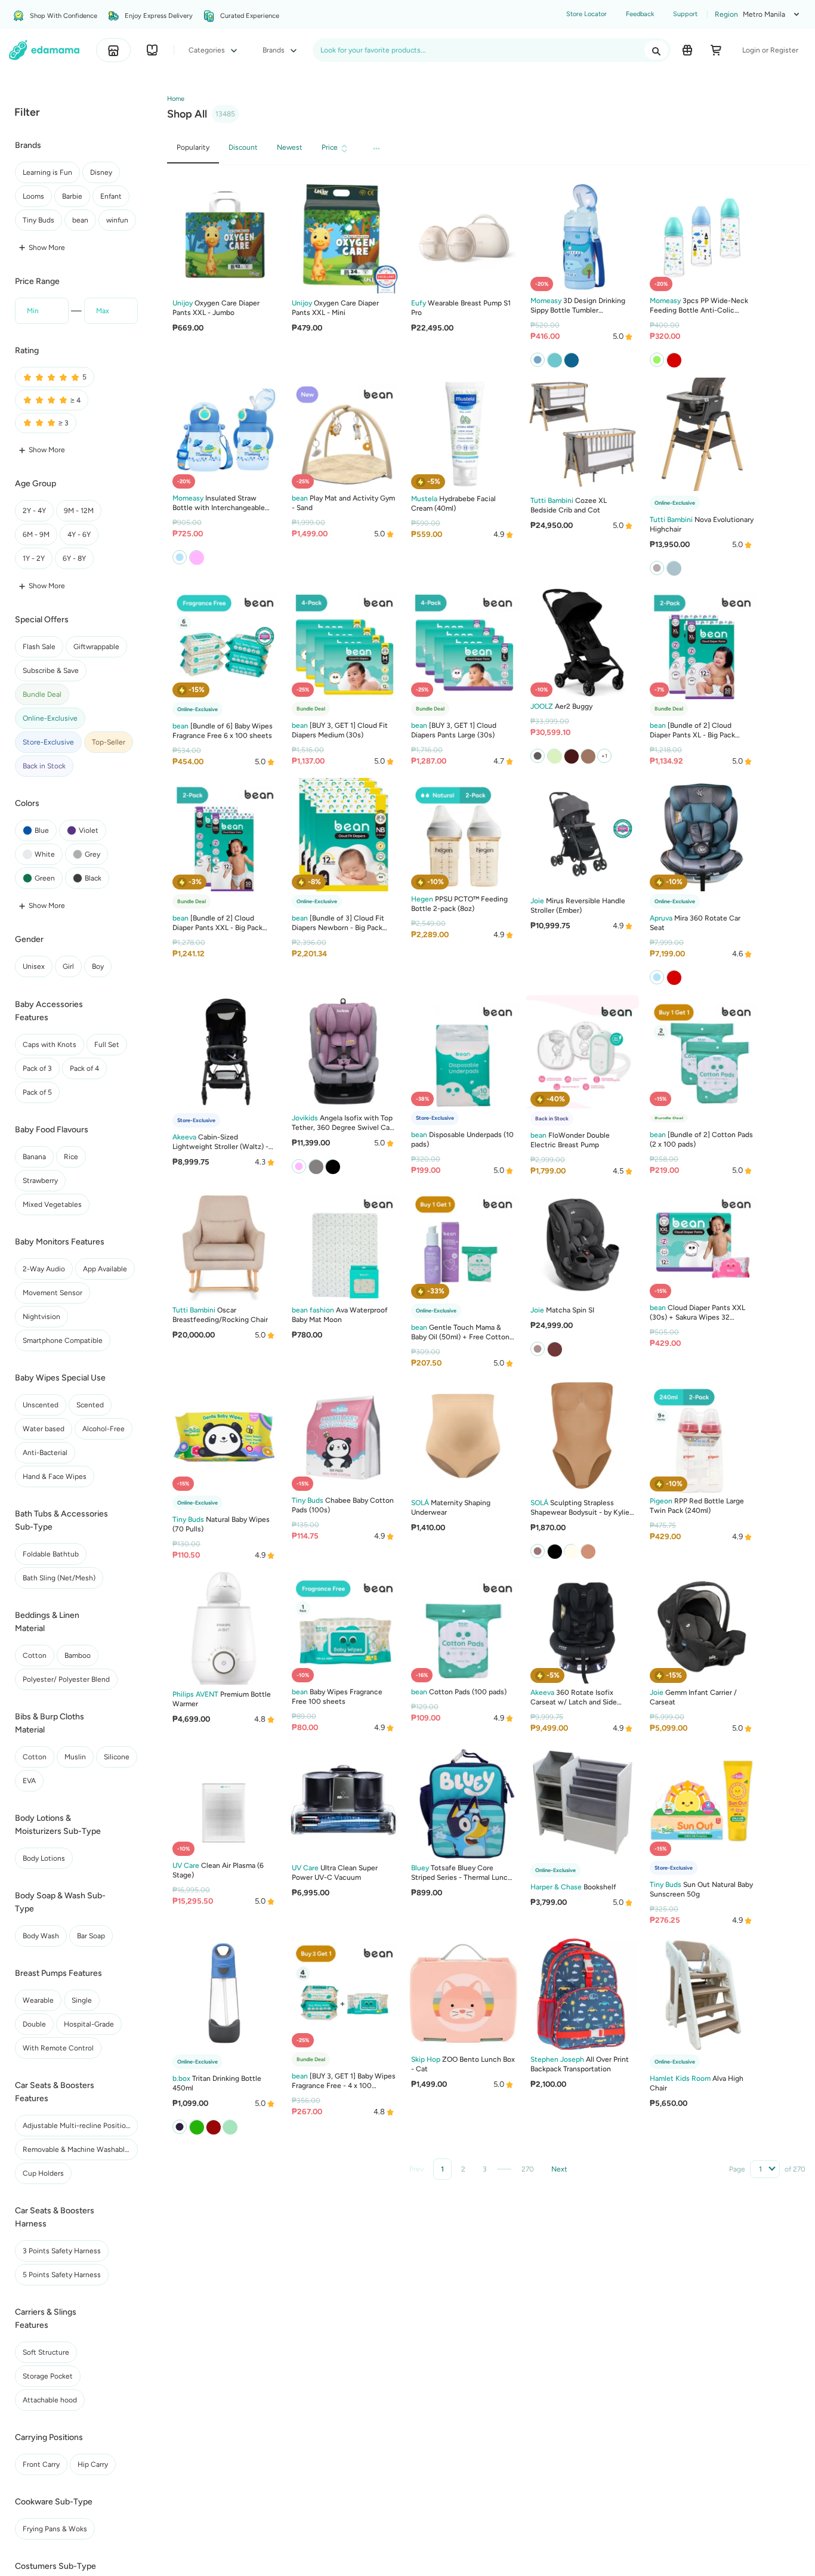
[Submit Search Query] (656, 50)
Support (685, 14)
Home (176, 99)
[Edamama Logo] (44, 50)
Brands (274, 50)
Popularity (193, 147)
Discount (243, 147)
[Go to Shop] (113, 50)
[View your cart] (716, 50)
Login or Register (770, 50)
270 (528, 2169)
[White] (674, 568)
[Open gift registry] (687, 50)
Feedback (640, 14)
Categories (208, 50)
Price (330, 147)
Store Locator (586, 14)
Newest (290, 147)
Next (559, 2169)
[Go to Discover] (152, 50)
